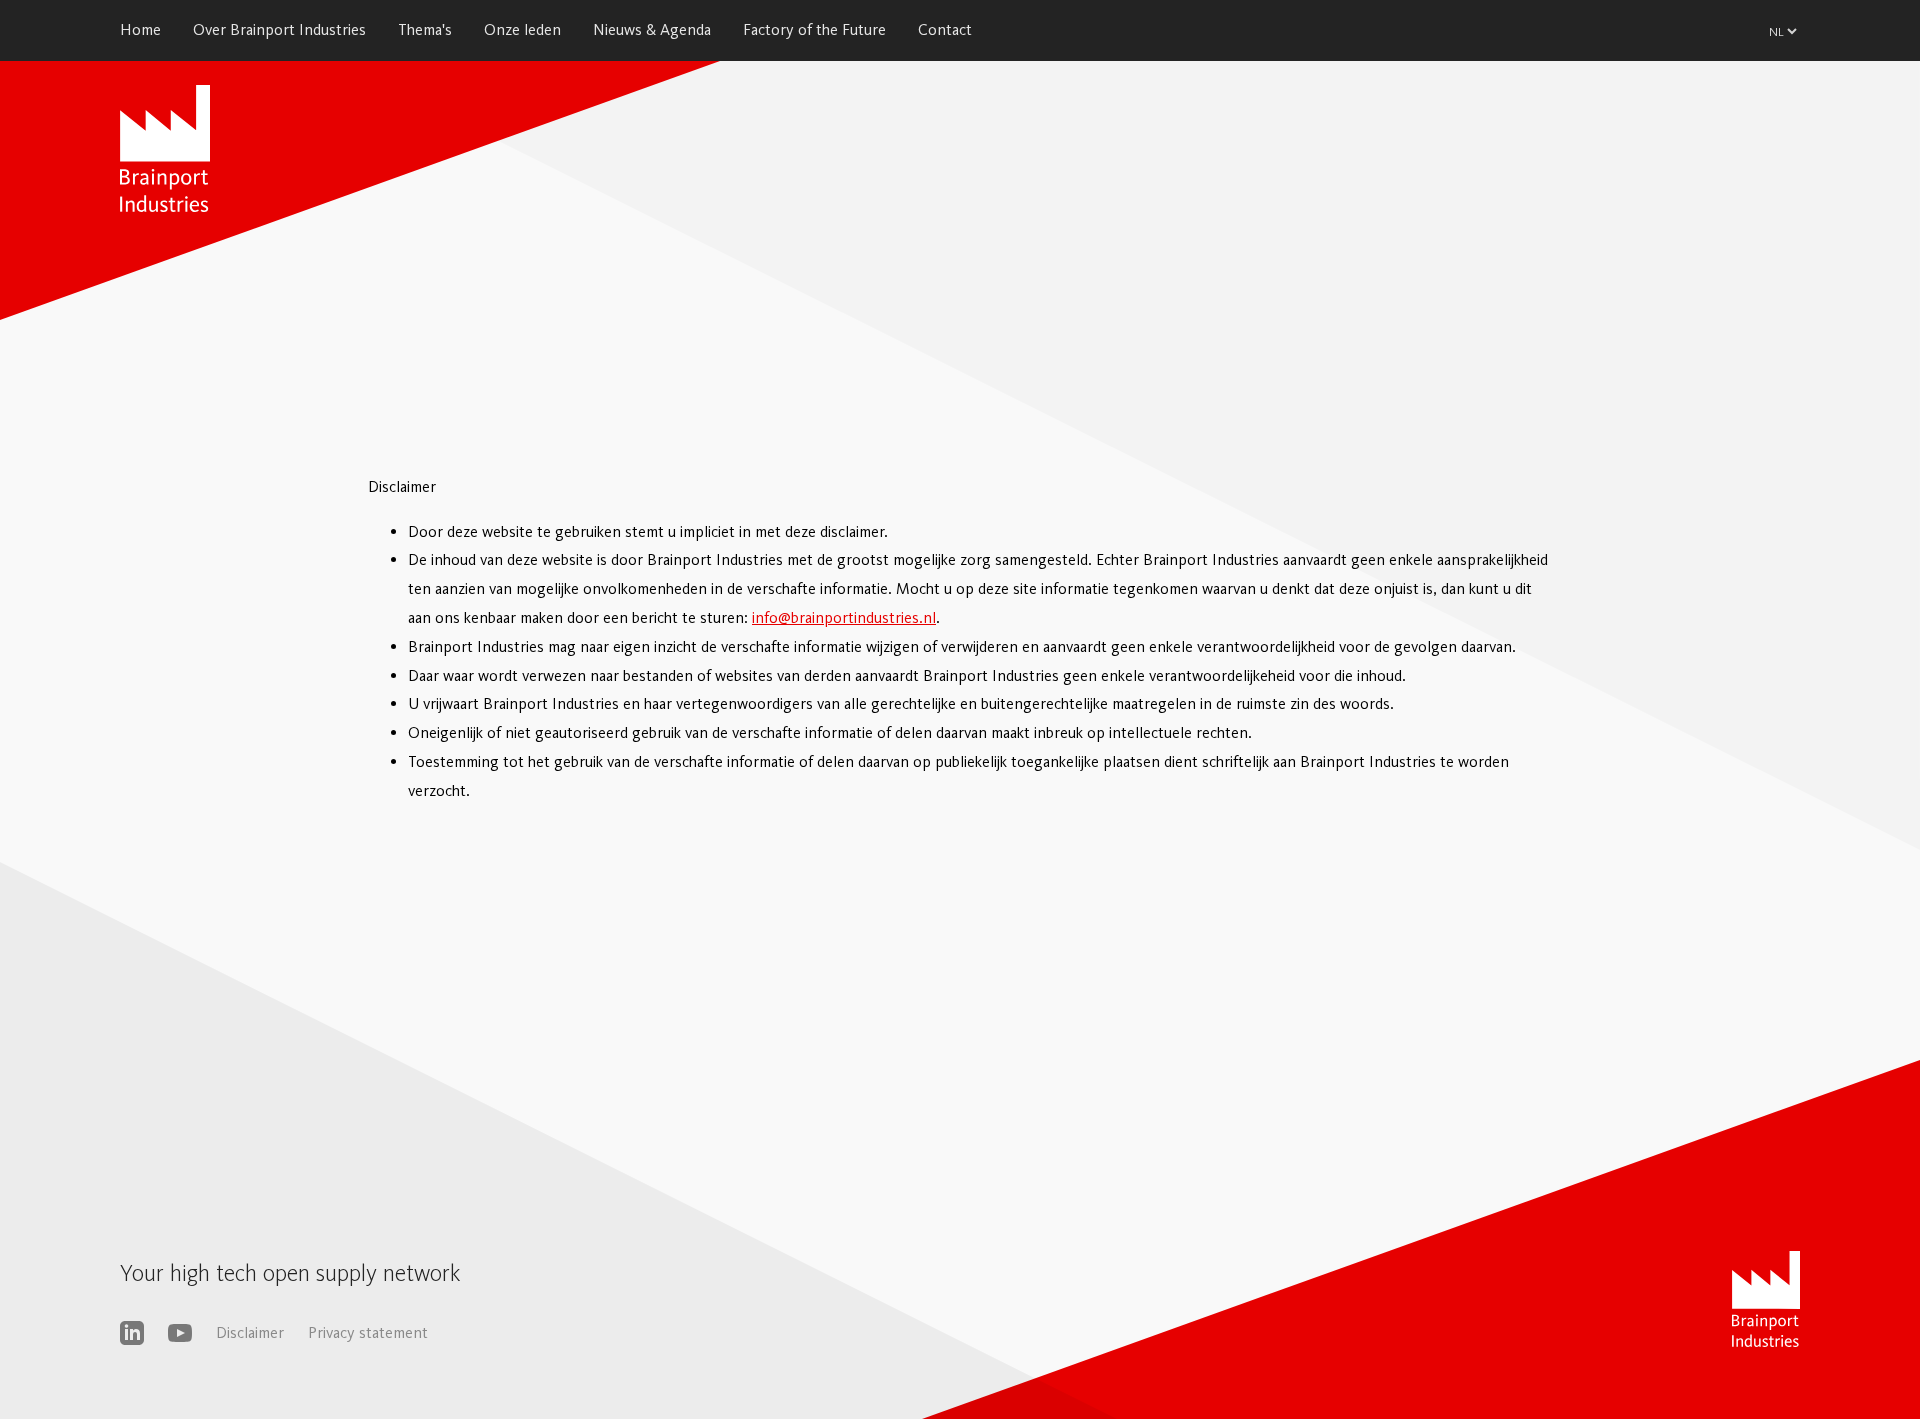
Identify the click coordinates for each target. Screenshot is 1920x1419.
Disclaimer (250, 1332)
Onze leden (522, 29)
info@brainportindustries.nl (844, 617)
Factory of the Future (814, 29)
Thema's (425, 29)
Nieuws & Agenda (652, 29)
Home (140, 29)
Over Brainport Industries (279, 29)
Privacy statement (368, 1332)
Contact (945, 29)
